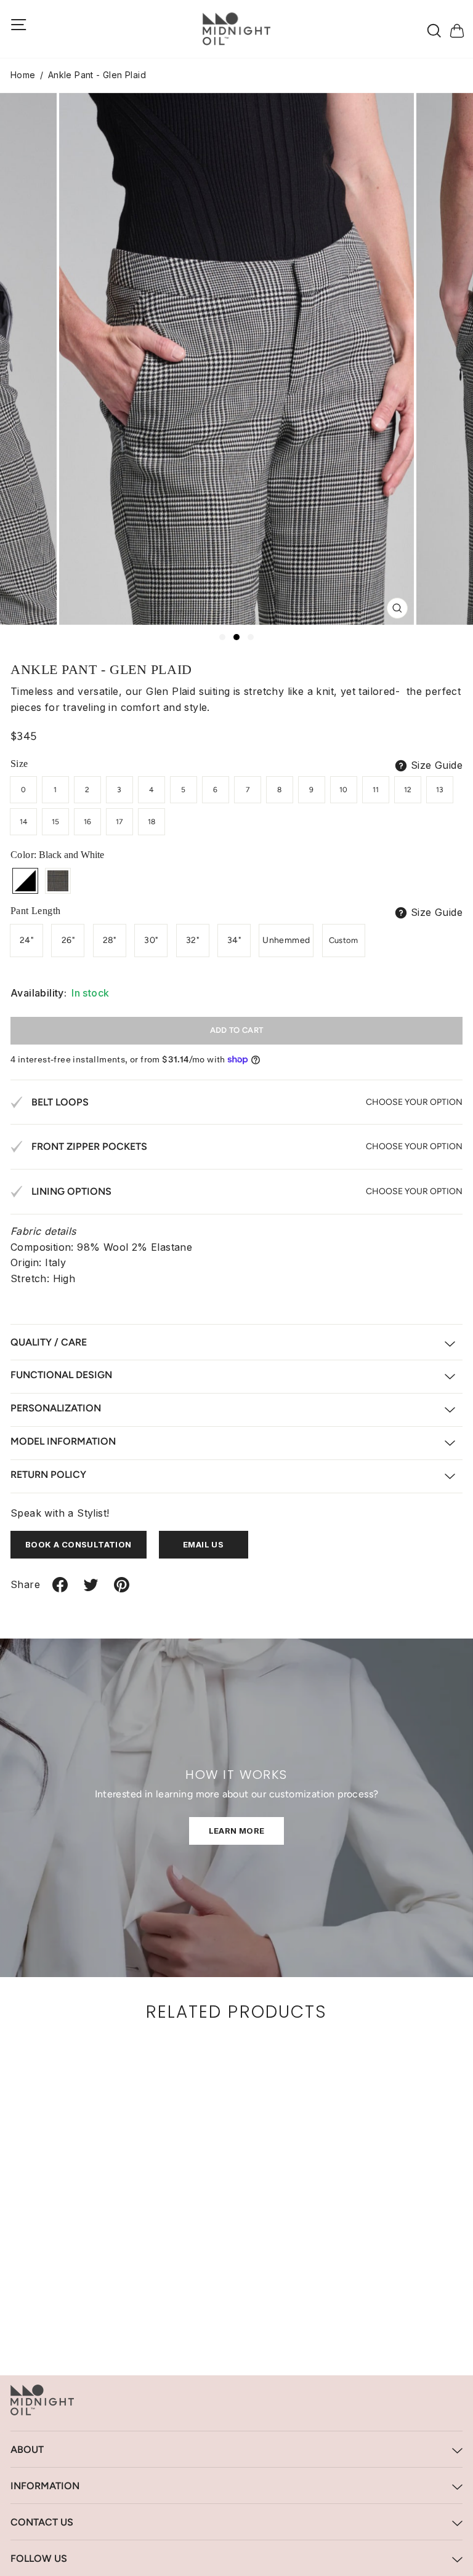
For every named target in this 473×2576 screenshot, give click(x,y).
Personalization (56, 1408)
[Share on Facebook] (60, 1590)
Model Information (63, 1441)
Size (19, 764)
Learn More (237, 1831)
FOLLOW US (39, 2558)
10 (344, 790)
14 (24, 822)
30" (151, 940)
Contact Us (42, 2522)
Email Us (203, 1544)
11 (376, 790)
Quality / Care (49, 1342)
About (27, 2450)
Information (45, 2486)
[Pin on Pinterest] (122, 1590)
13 (440, 790)
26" (68, 940)
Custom (344, 940)
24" (26, 940)
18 (152, 822)
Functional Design (61, 1375)
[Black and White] (25, 881)
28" (110, 940)
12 (408, 790)
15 (56, 822)
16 (88, 822)
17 (119, 822)
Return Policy (48, 1475)
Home (23, 75)
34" (234, 940)
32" (192, 940)
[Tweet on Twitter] (91, 1590)
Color (57, 855)
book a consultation (79, 1544)
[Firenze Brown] (58, 881)
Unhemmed (286, 940)
